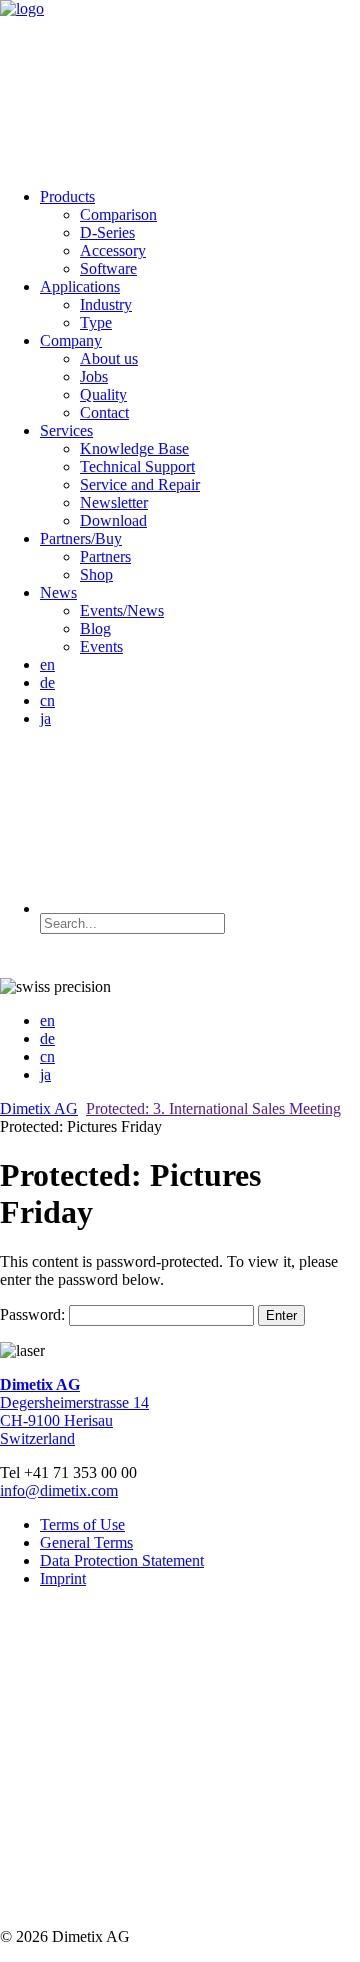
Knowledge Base (134, 448)
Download (113, 520)
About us (109, 358)
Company (71, 340)
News (58, 592)
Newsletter (114, 502)
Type (96, 322)
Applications (80, 286)
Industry (106, 304)
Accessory (113, 250)
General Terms (86, 1542)
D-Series (107, 232)
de (47, 682)
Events (101, 646)
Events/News (122, 610)
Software (108, 268)
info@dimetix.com (59, 1490)
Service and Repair (140, 484)
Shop (96, 574)
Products (67, 196)
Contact (104, 412)
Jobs (94, 376)
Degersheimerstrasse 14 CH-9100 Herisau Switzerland (74, 1411)
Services (66, 430)
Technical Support (137, 466)
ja (45, 718)
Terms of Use (82, 1524)
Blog (95, 628)
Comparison (118, 214)
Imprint (63, 1578)
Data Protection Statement (122, 1560)
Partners (105, 556)
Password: (34, 1314)
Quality (103, 394)
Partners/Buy (81, 538)
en (47, 664)
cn (47, 700)
